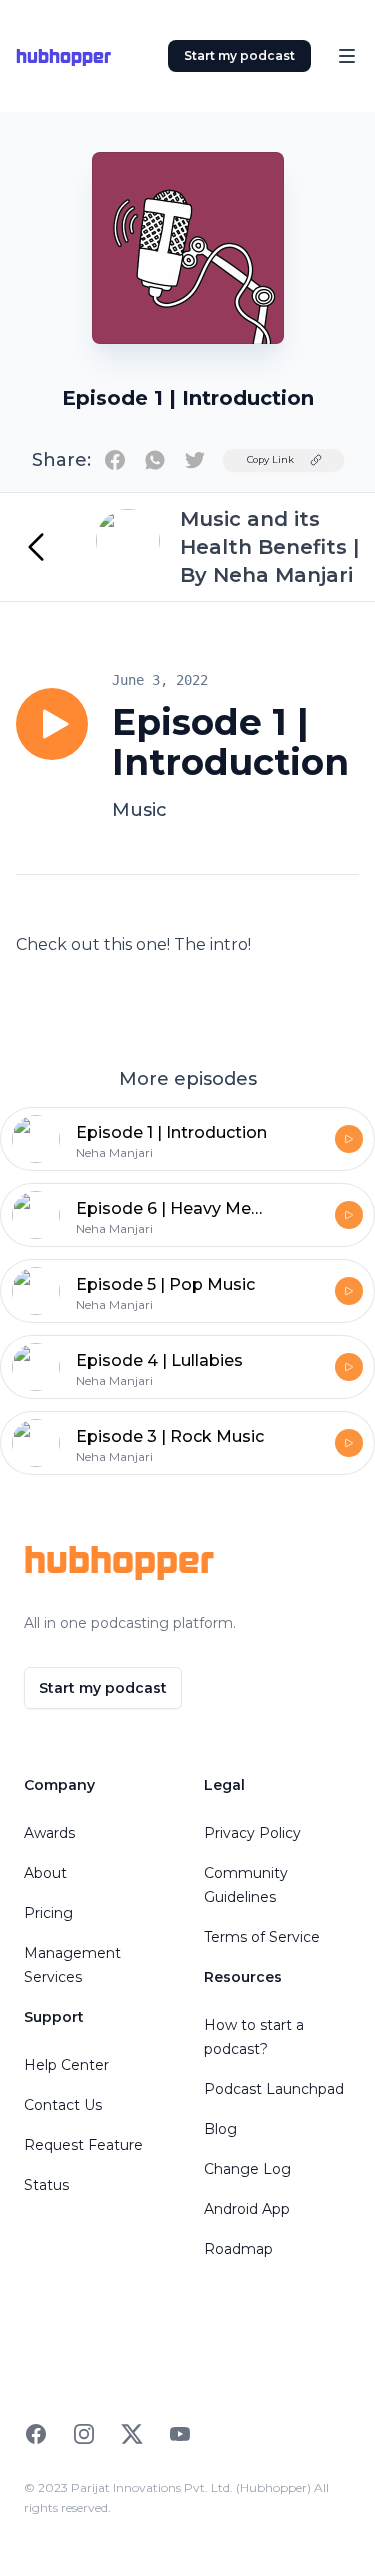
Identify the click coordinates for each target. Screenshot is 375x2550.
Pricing (48, 1913)
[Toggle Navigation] (347, 56)
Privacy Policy (252, 1833)
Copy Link (270, 459)
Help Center (66, 2065)
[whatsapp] (155, 460)
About (45, 1873)
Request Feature (83, 2145)
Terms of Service (262, 1937)
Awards (49, 1833)
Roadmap (238, 2249)
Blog (220, 2129)
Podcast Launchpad (274, 2089)
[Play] (52, 724)
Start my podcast (239, 55)
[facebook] (115, 460)
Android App (247, 2209)
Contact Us (63, 2105)
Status (46, 2185)
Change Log (247, 2169)
